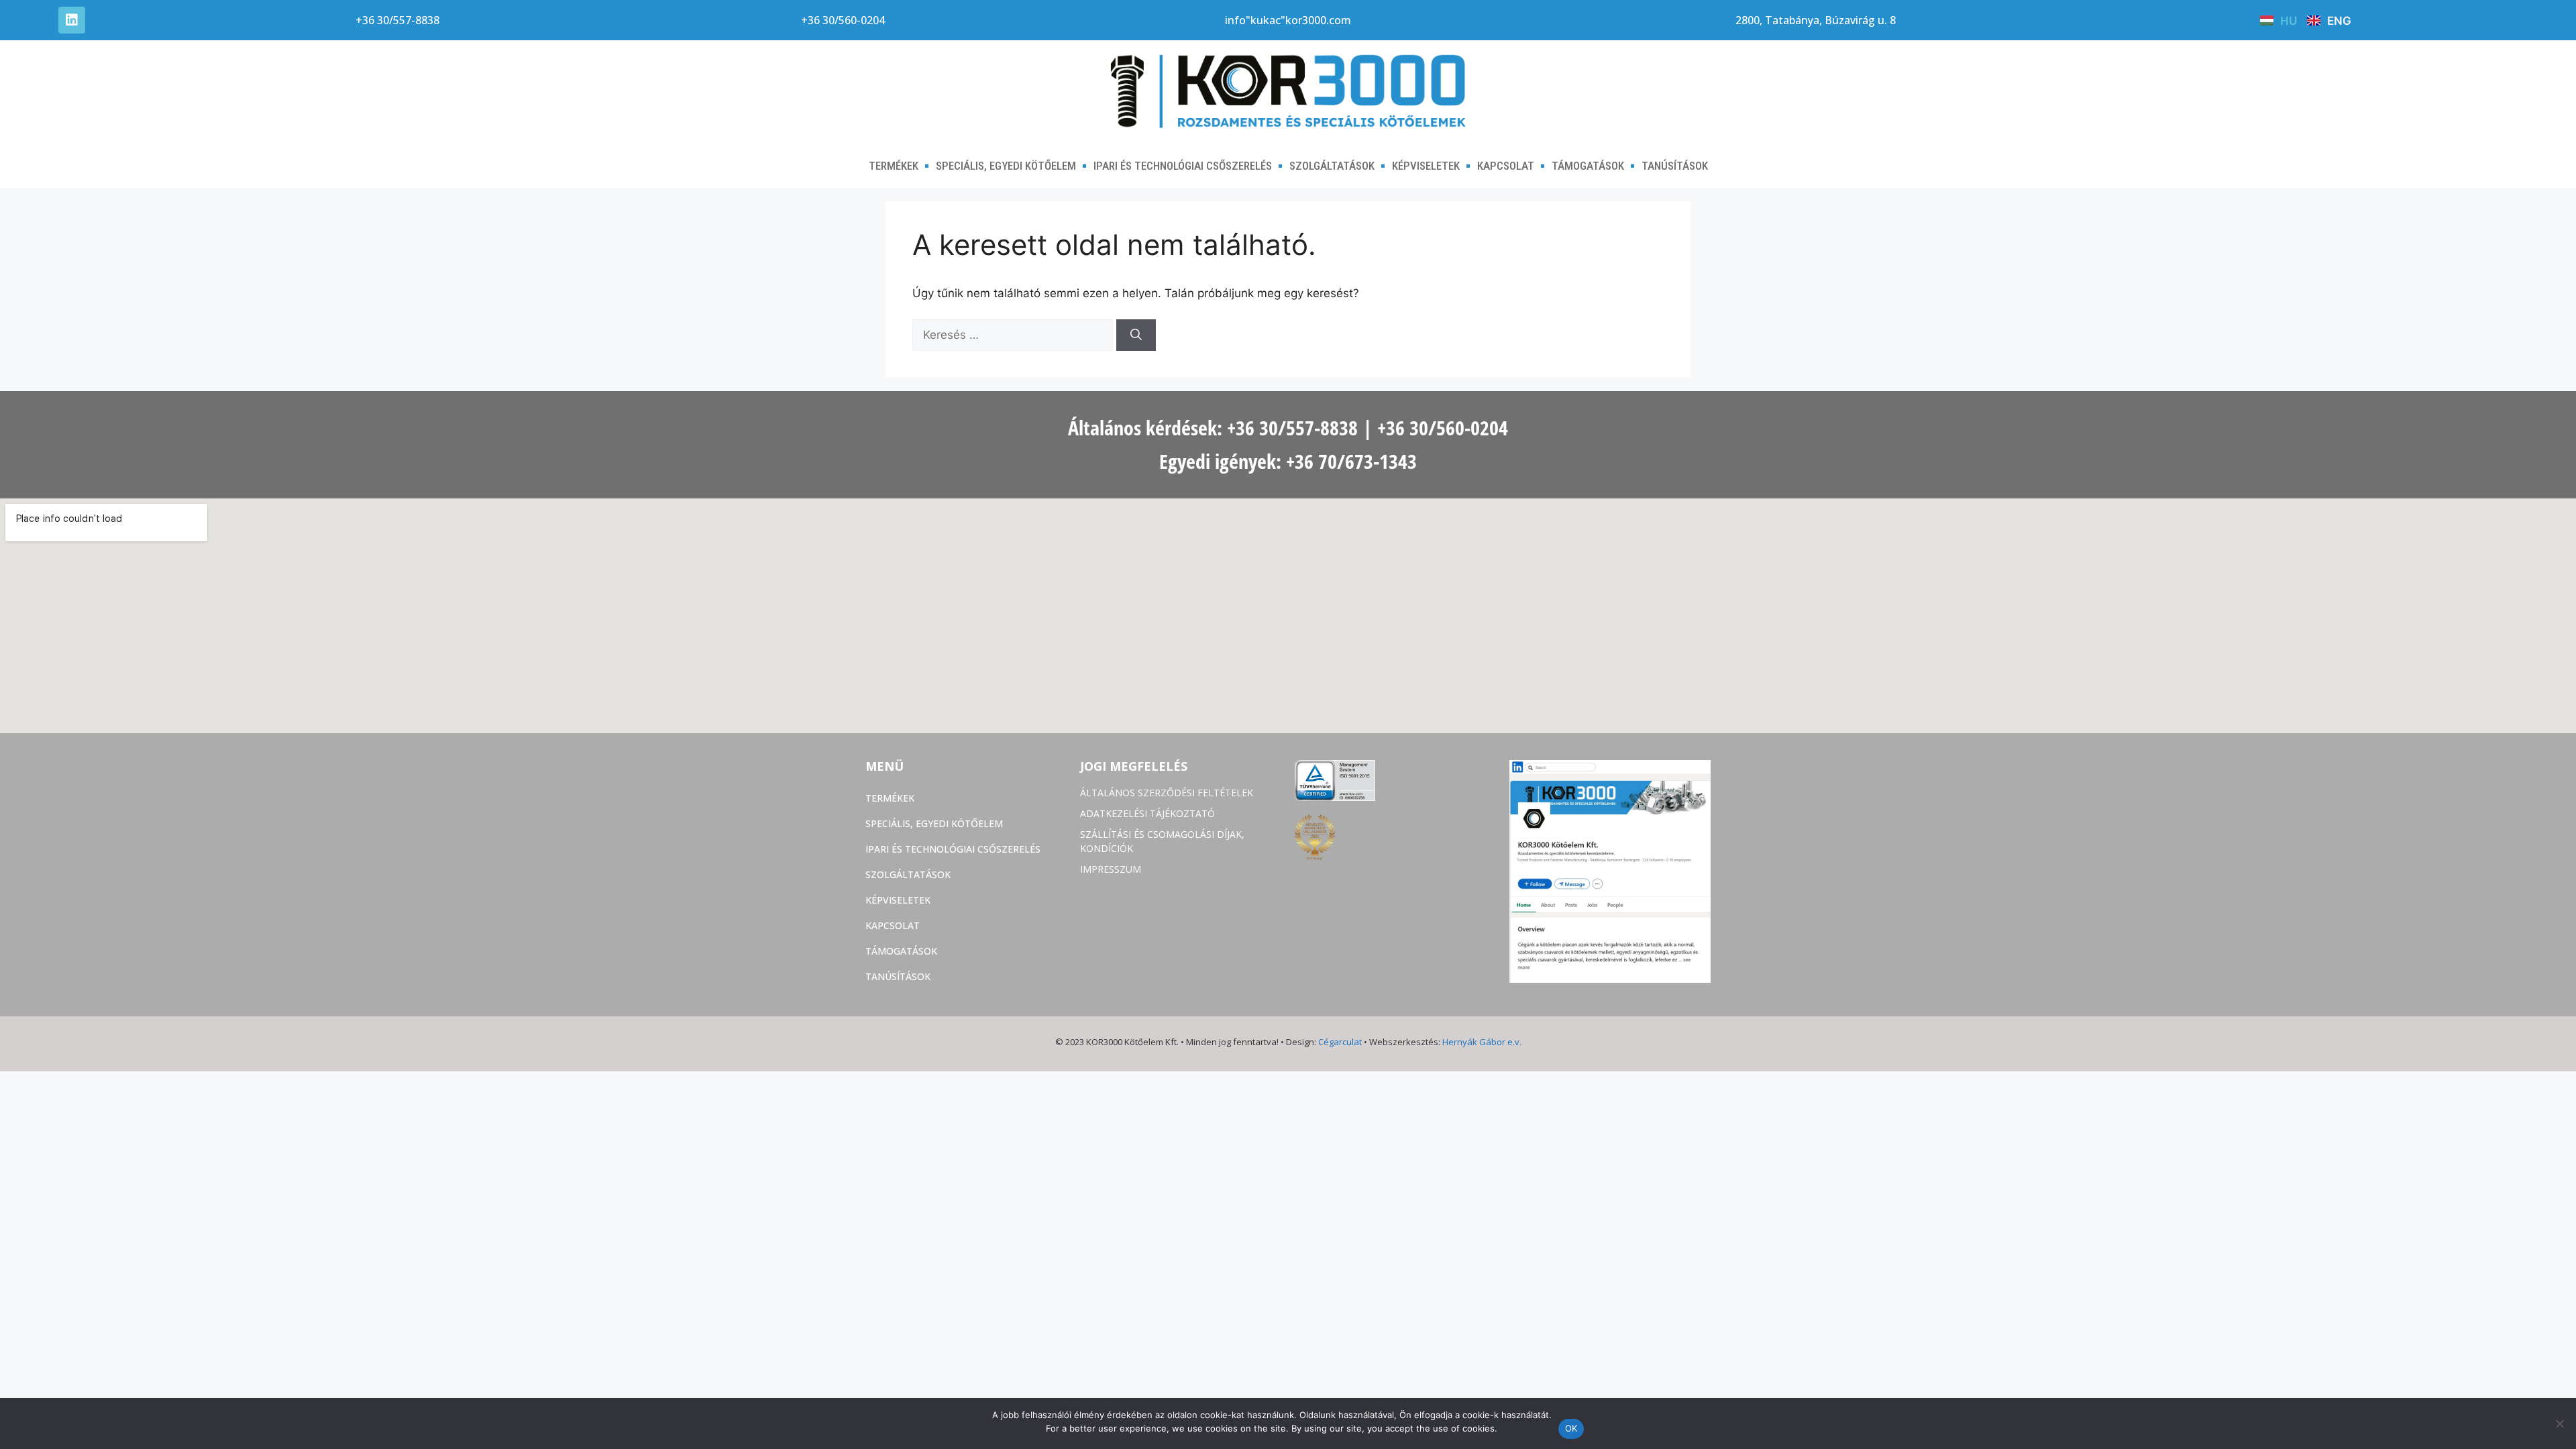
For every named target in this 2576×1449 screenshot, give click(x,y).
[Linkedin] (72, 20)
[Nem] (2559, 1424)
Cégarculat (1340, 1042)
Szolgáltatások (1332, 166)
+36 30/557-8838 (1292, 428)
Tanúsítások (1675, 166)
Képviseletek (1426, 166)
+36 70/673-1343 (1351, 461)
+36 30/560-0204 (1443, 428)
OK (1571, 1428)
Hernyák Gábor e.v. (1482, 1042)
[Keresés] (1136, 335)
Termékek (894, 166)
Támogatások (1588, 166)
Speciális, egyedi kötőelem (1006, 166)
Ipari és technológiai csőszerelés (1183, 166)
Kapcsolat (1506, 166)
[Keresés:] (1014, 335)
